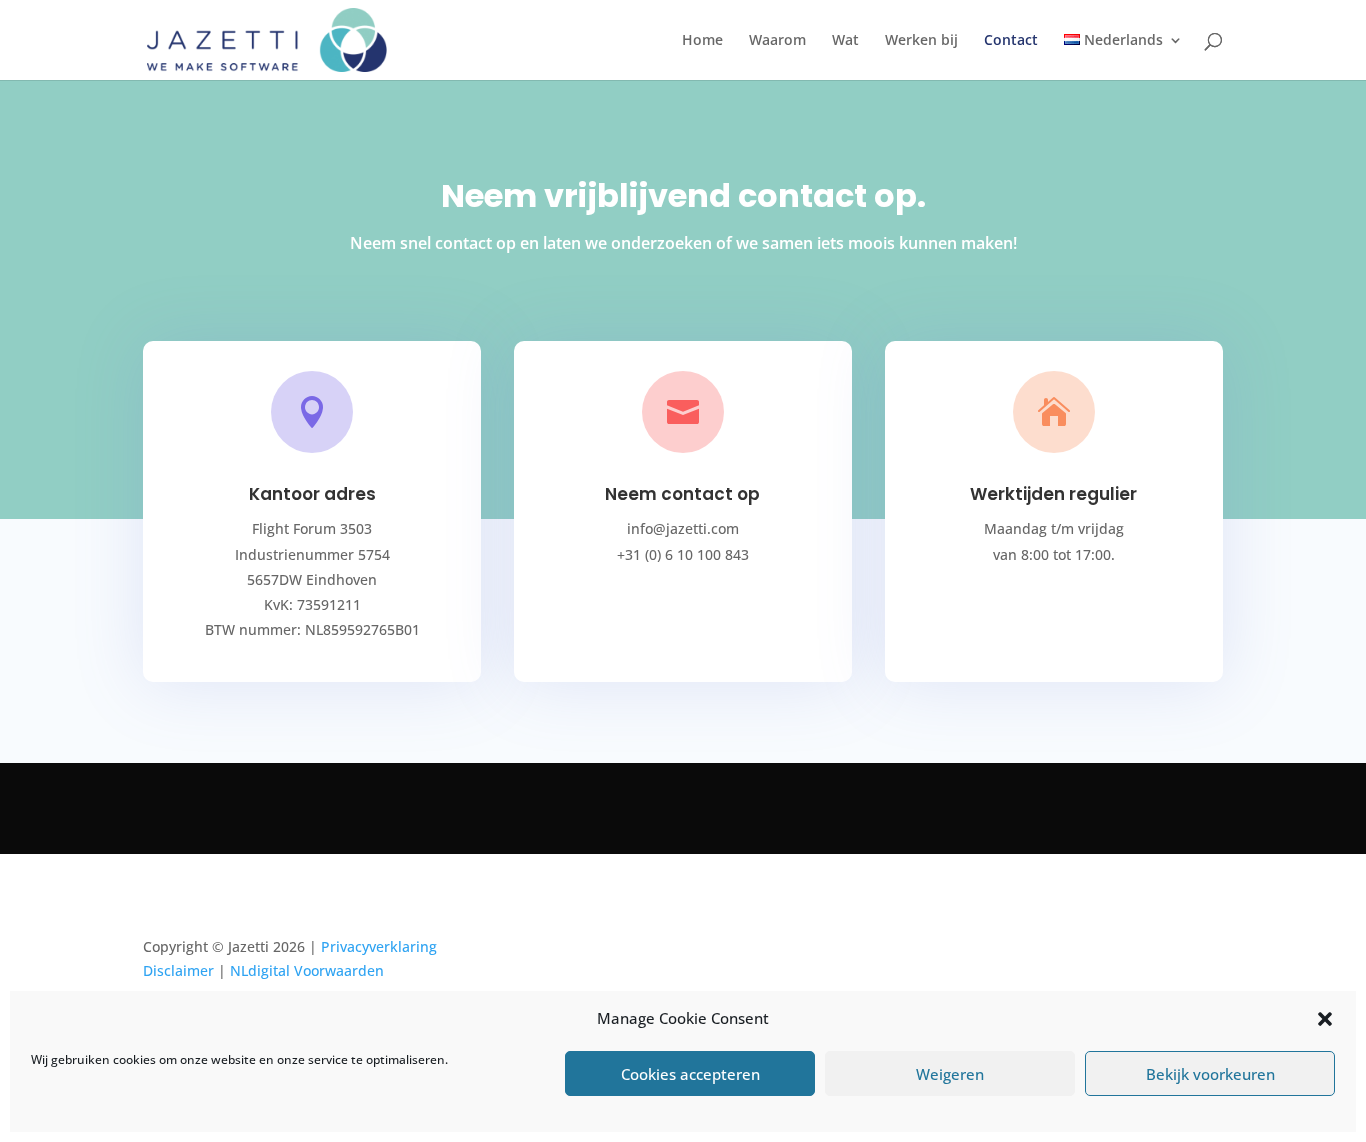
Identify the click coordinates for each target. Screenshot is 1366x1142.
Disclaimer (178, 970)
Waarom (777, 41)
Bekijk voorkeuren (1210, 1074)
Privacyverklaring (379, 946)
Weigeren (950, 1074)
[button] (1325, 1019)
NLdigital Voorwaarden (307, 970)
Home (702, 41)
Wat (845, 41)
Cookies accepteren (690, 1074)
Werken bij (921, 41)
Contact (1011, 41)
